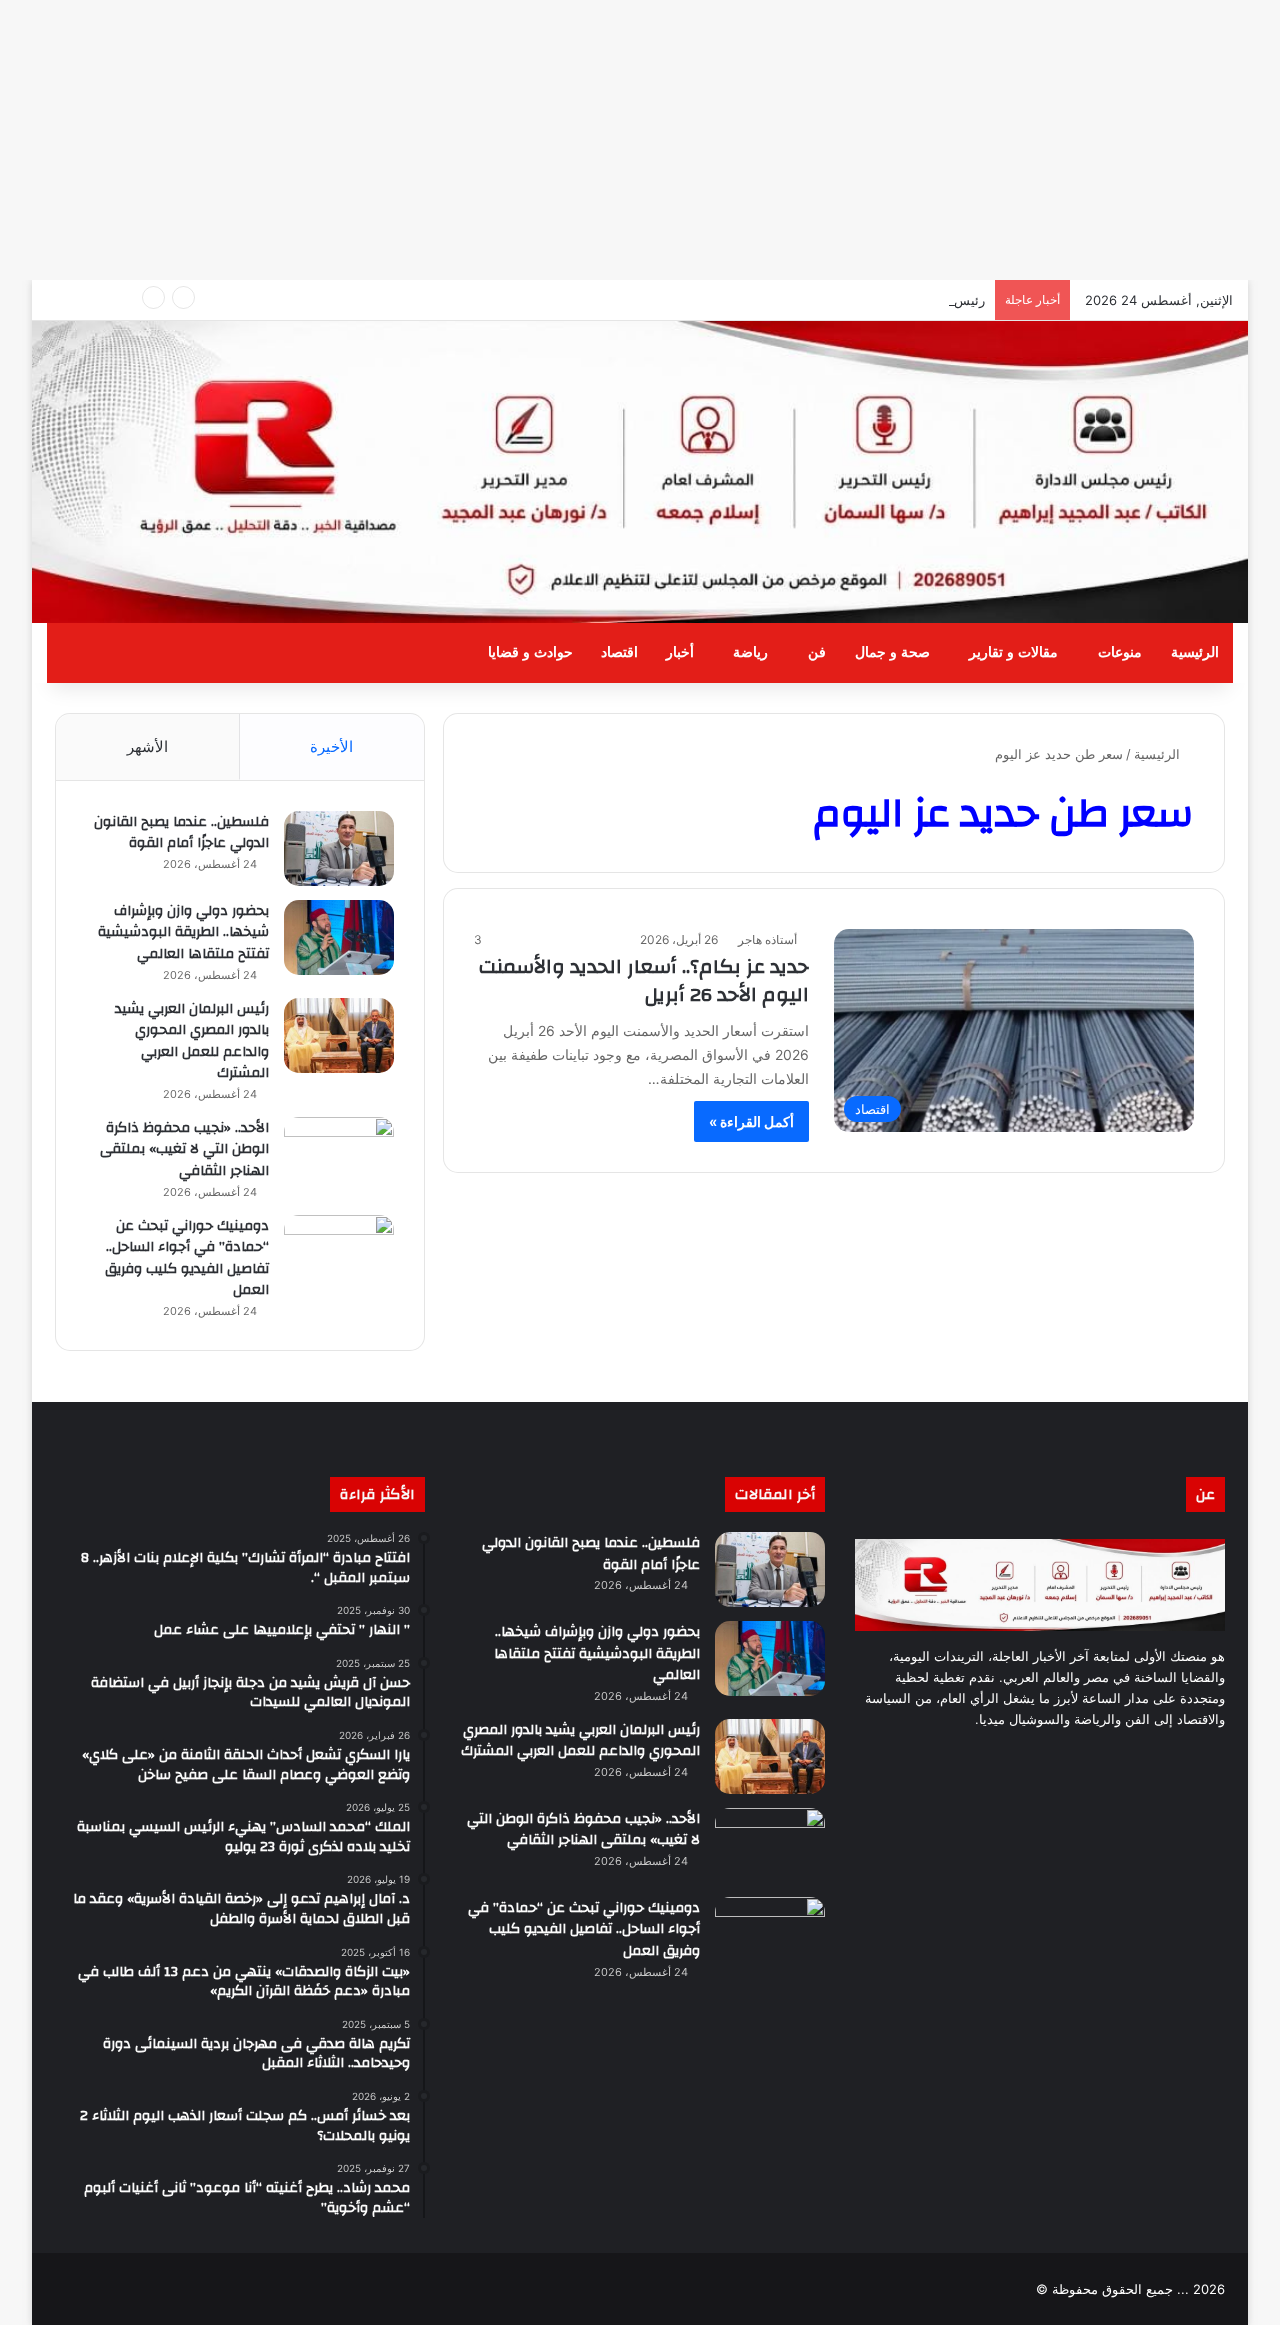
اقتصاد (619, 652)
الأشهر (147, 746)
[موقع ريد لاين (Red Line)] (640, 472)
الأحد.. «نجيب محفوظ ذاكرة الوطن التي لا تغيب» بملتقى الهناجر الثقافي (184, 1149)
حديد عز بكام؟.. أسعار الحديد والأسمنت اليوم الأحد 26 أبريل (644, 980)
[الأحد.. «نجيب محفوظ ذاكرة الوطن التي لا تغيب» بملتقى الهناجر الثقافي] (339, 1154)
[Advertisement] (680, 140)
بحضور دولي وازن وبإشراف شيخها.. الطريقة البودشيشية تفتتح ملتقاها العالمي (183, 932)
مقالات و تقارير (1013, 652)
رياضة (750, 652)
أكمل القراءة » (751, 1121)
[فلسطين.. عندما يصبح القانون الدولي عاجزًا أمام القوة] (339, 848)
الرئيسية (1195, 652)
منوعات (1120, 652)
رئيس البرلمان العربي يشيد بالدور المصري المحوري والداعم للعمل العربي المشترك (192, 1041)
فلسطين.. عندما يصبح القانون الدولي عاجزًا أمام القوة (181, 833)
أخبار (680, 652)
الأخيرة (331, 746)
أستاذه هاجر (767, 939)
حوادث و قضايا (530, 652)
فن (817, 652)
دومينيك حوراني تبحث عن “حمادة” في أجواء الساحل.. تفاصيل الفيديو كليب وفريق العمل (187, 1258)
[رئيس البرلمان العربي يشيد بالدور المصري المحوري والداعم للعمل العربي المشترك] (339, 1035)
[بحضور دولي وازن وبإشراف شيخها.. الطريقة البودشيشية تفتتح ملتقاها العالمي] (339, 937)
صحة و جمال (892, 652)
